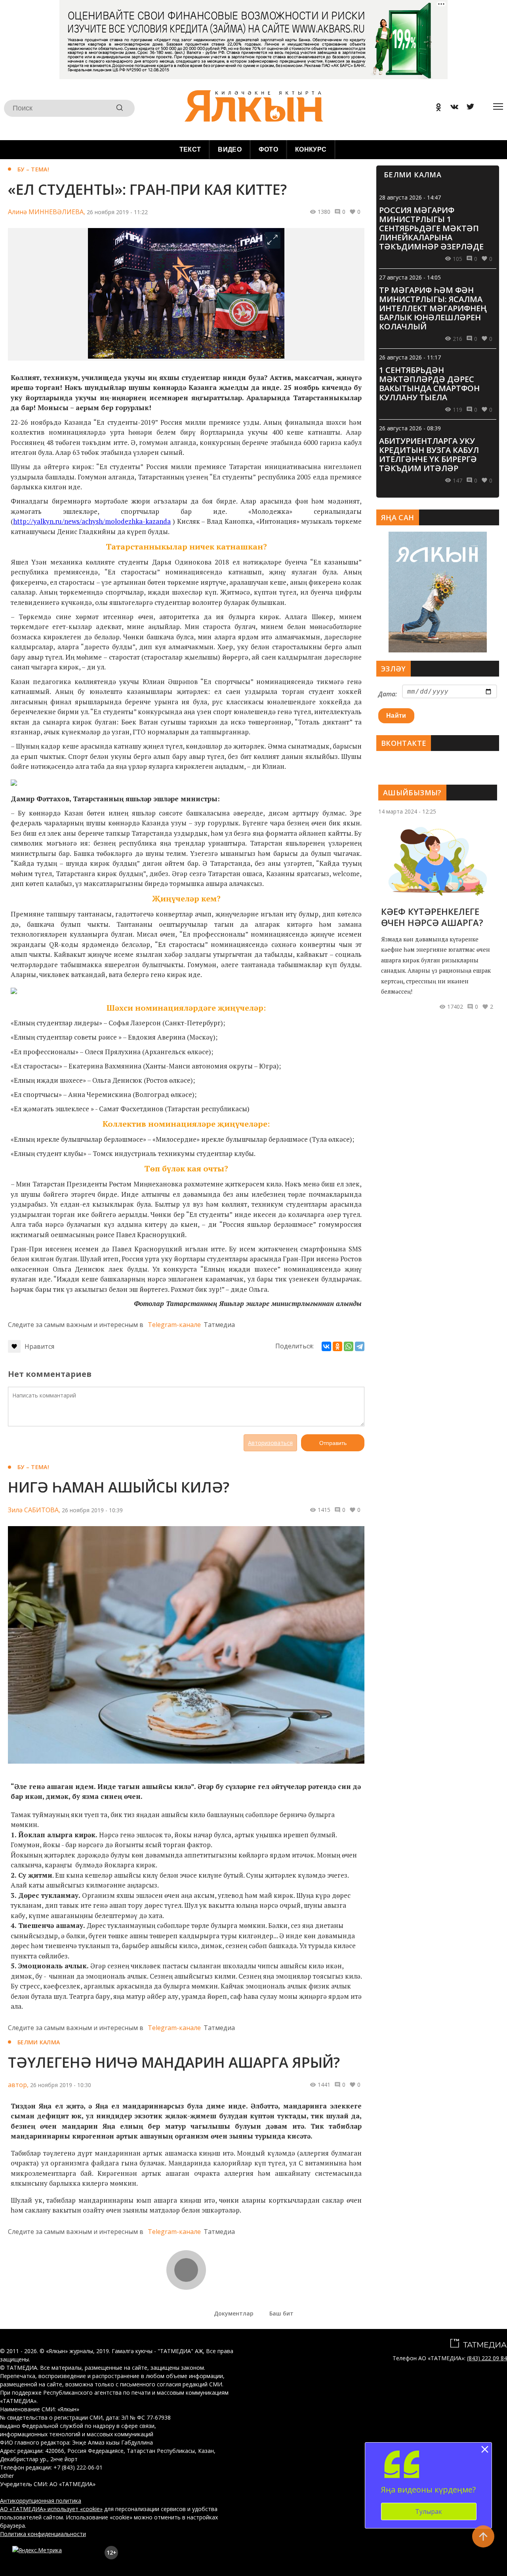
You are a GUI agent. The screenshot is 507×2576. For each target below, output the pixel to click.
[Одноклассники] (337, 1346)
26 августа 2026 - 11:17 (410, 357)
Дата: (388, 694)
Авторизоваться (270, 1443)
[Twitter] (467, 108)
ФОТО (268, 149)
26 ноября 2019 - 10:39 (92, 1510)
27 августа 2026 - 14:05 (410, 277)
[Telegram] (360, 1346)
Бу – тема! (33, 169)
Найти (396, 716)
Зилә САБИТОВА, (34, 1510)
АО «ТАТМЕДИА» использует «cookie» (51, 2509)
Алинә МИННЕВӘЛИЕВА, (47, 212)
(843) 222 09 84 (487, 2358)
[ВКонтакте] (326, 1346)
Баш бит (281, 2313)
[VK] (452, 108)
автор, (18, 2085)
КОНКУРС (311, 149)
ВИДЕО (230, 149)
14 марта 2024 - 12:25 (407, 811)
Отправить (333, 1443)
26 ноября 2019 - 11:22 (117, 212)
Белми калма (39, 2042)
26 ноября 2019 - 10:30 (61, 2085)
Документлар (234, 2313)
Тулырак (429, 2511)
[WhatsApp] (349, 1346)
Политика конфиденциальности (43, 2534)
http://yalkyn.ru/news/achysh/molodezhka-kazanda (92, 521)
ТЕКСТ (190, 149)
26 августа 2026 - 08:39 (410, 428)
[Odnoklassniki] (436, 108)
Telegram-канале (174, 1325)
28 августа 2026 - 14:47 (410, 197)
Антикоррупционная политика (41, 2501)
